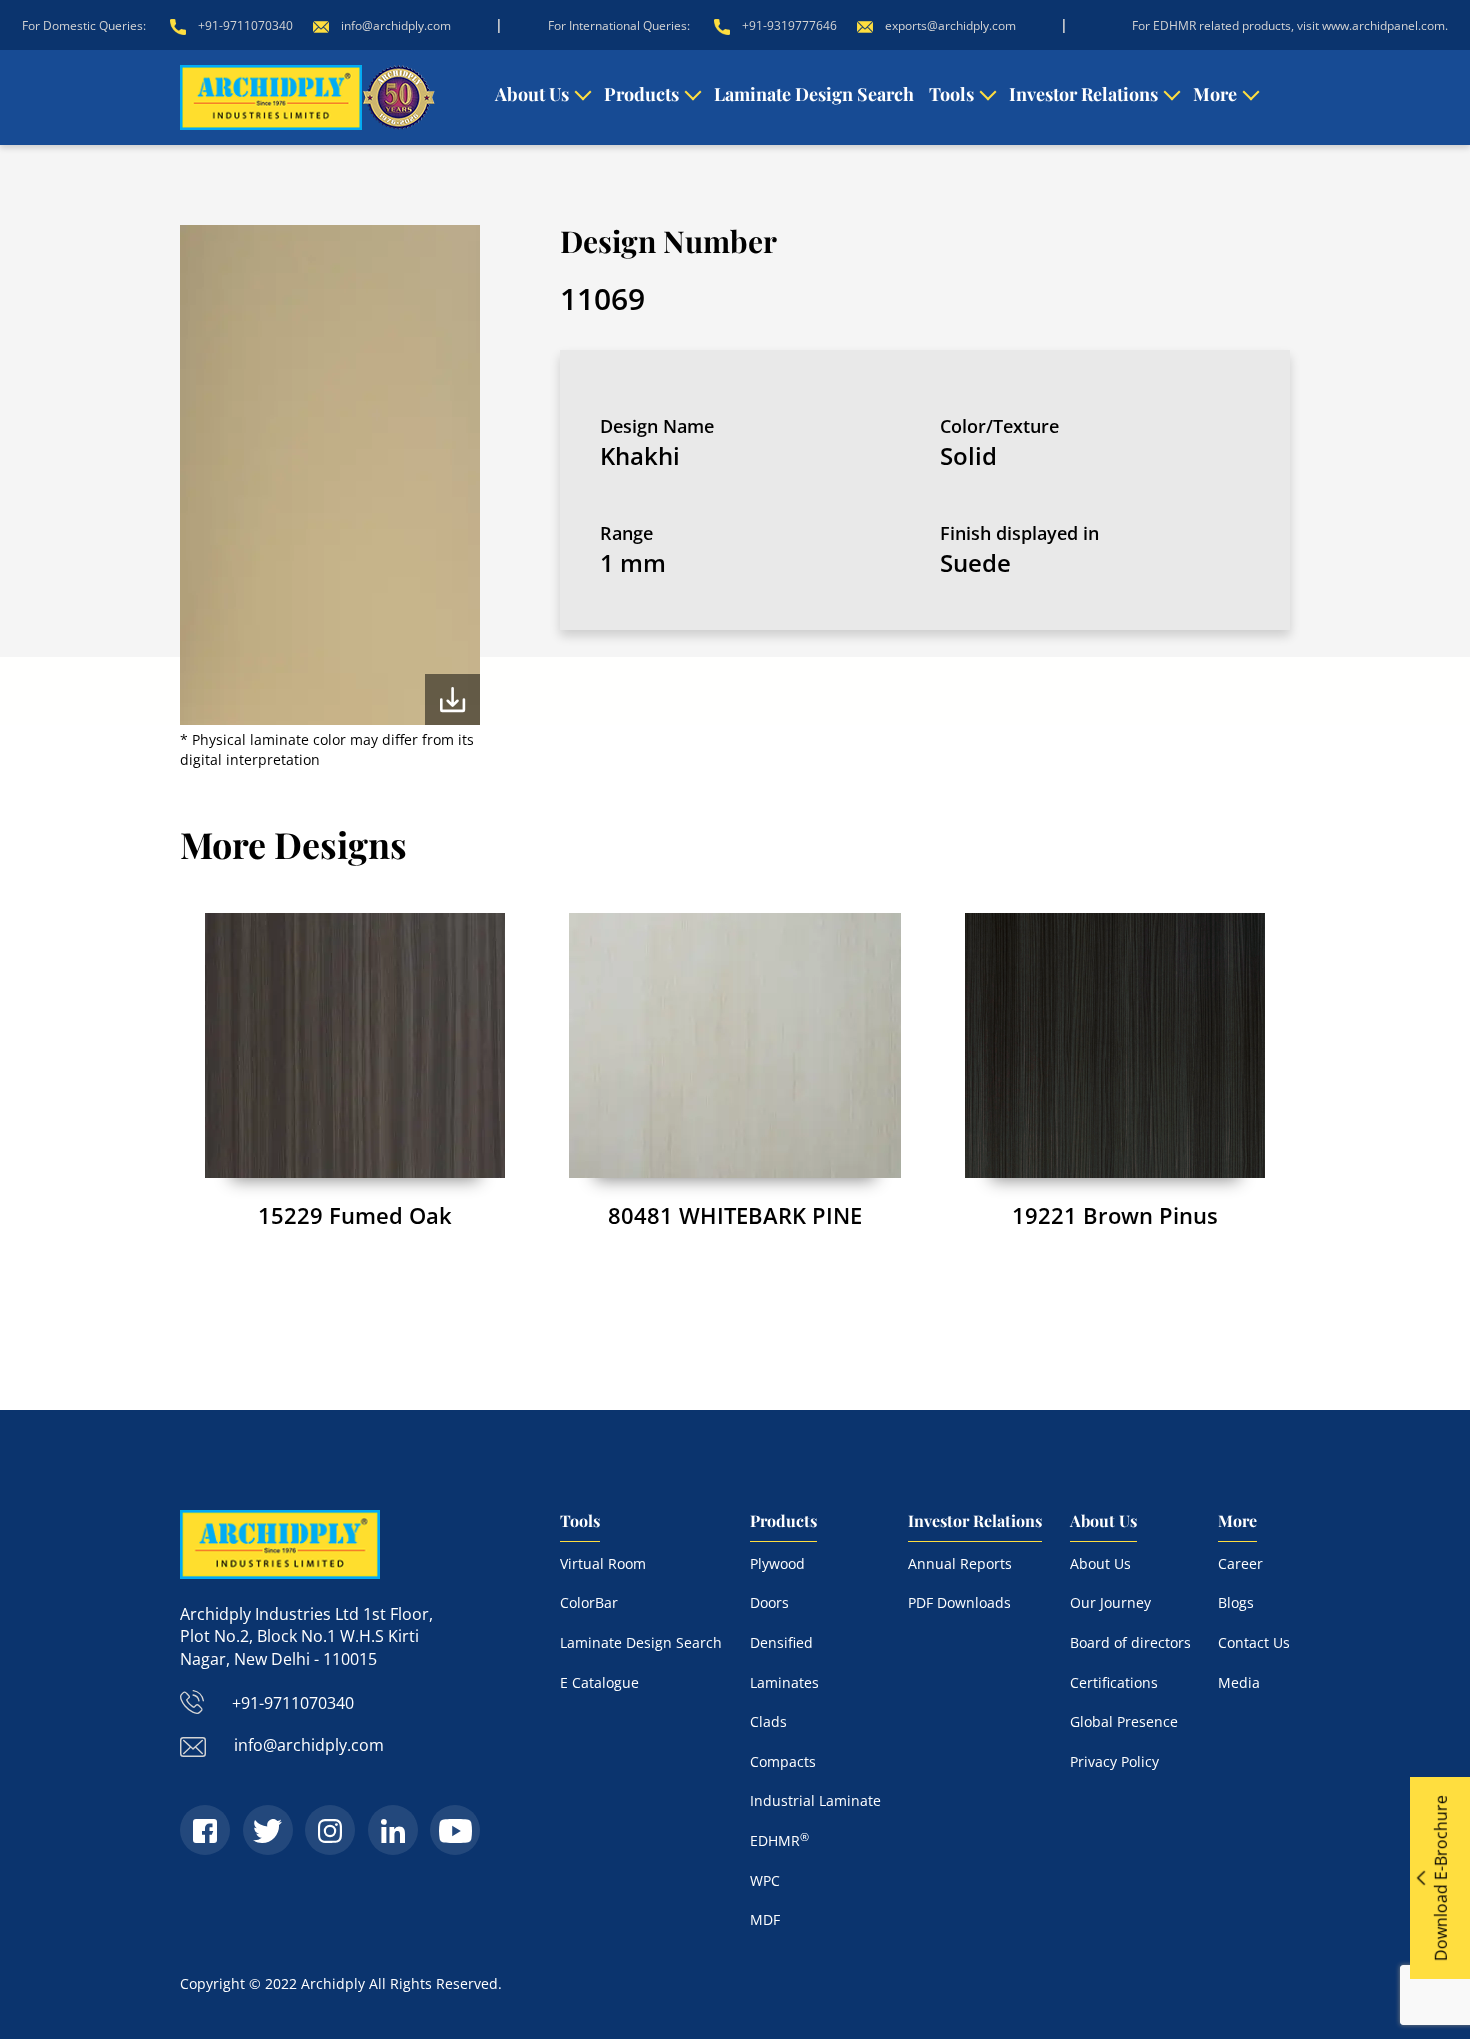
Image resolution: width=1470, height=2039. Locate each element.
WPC (765, 1880)
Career (1240, 1563)
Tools (951, 94)
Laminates (784, 1682)
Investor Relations (1083, 94)
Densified (781, 1642)
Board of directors (1130, 1642)
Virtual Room (603, 1563)
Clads (768, 1721)
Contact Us (1254, 1642)
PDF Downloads (959, 1602)
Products (641, 94)
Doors (769, 1602)
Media (1239, 1682)
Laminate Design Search (814, 94)
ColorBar (589, 1602)
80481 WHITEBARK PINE (735, 1215)
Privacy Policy (1114, 1761)
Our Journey (1110, 1602)
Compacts (783, 1761)
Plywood (777, 1563)
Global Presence (1124, 1721)
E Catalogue (599, 1682)
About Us (532, 94)
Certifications (1114, 1682)
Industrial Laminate (815, 1800)
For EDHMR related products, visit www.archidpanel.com (1288, 25)
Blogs (1236, 1602)
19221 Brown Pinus (1115, 1215)
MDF (765, 1919)
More (1215, 94)
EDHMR (779, 1840)
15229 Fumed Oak (355, 1215)
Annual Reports (960, 1563)
